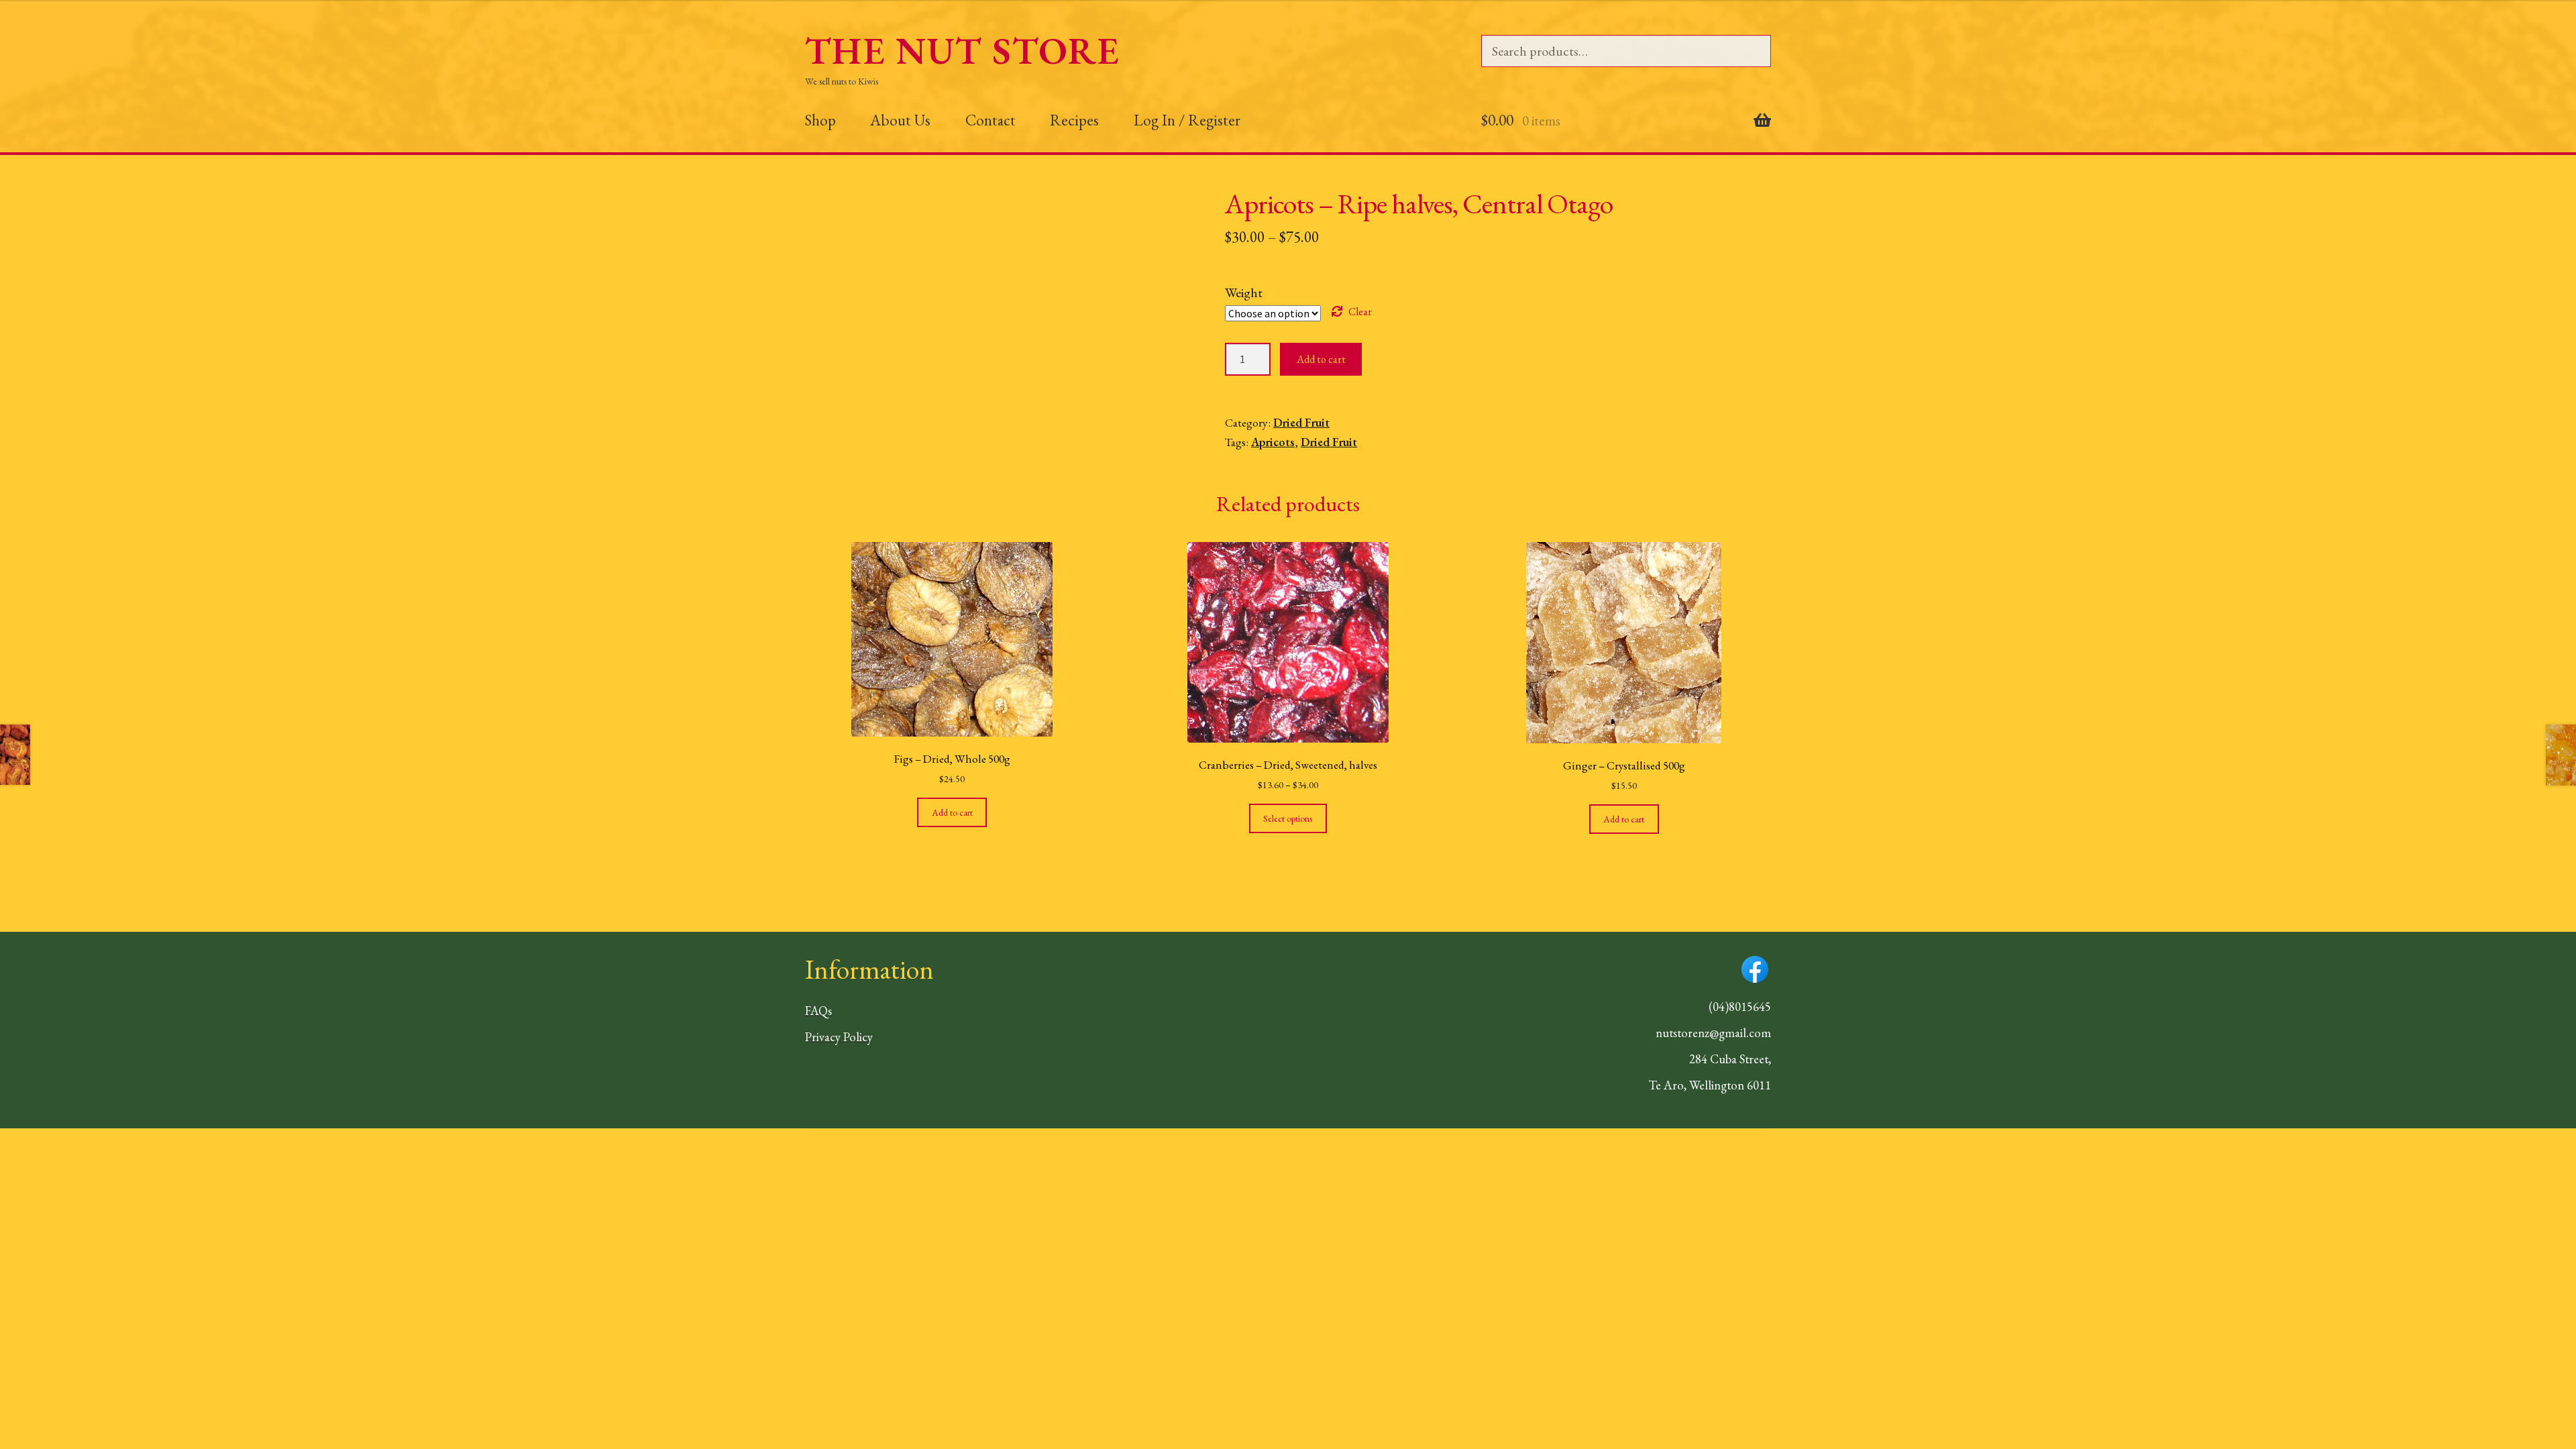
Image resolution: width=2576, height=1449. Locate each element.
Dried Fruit (1301, 422)
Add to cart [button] (952, 812)
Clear (1360, 312)
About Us (900, 120)
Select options (1288, 818)
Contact (990, 120)
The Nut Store (962, 51)
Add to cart (1321, 359)
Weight (1244, 292)
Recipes (1074, 120)
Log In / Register (1187, 120)
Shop (820, 120)
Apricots (1273, 442)
